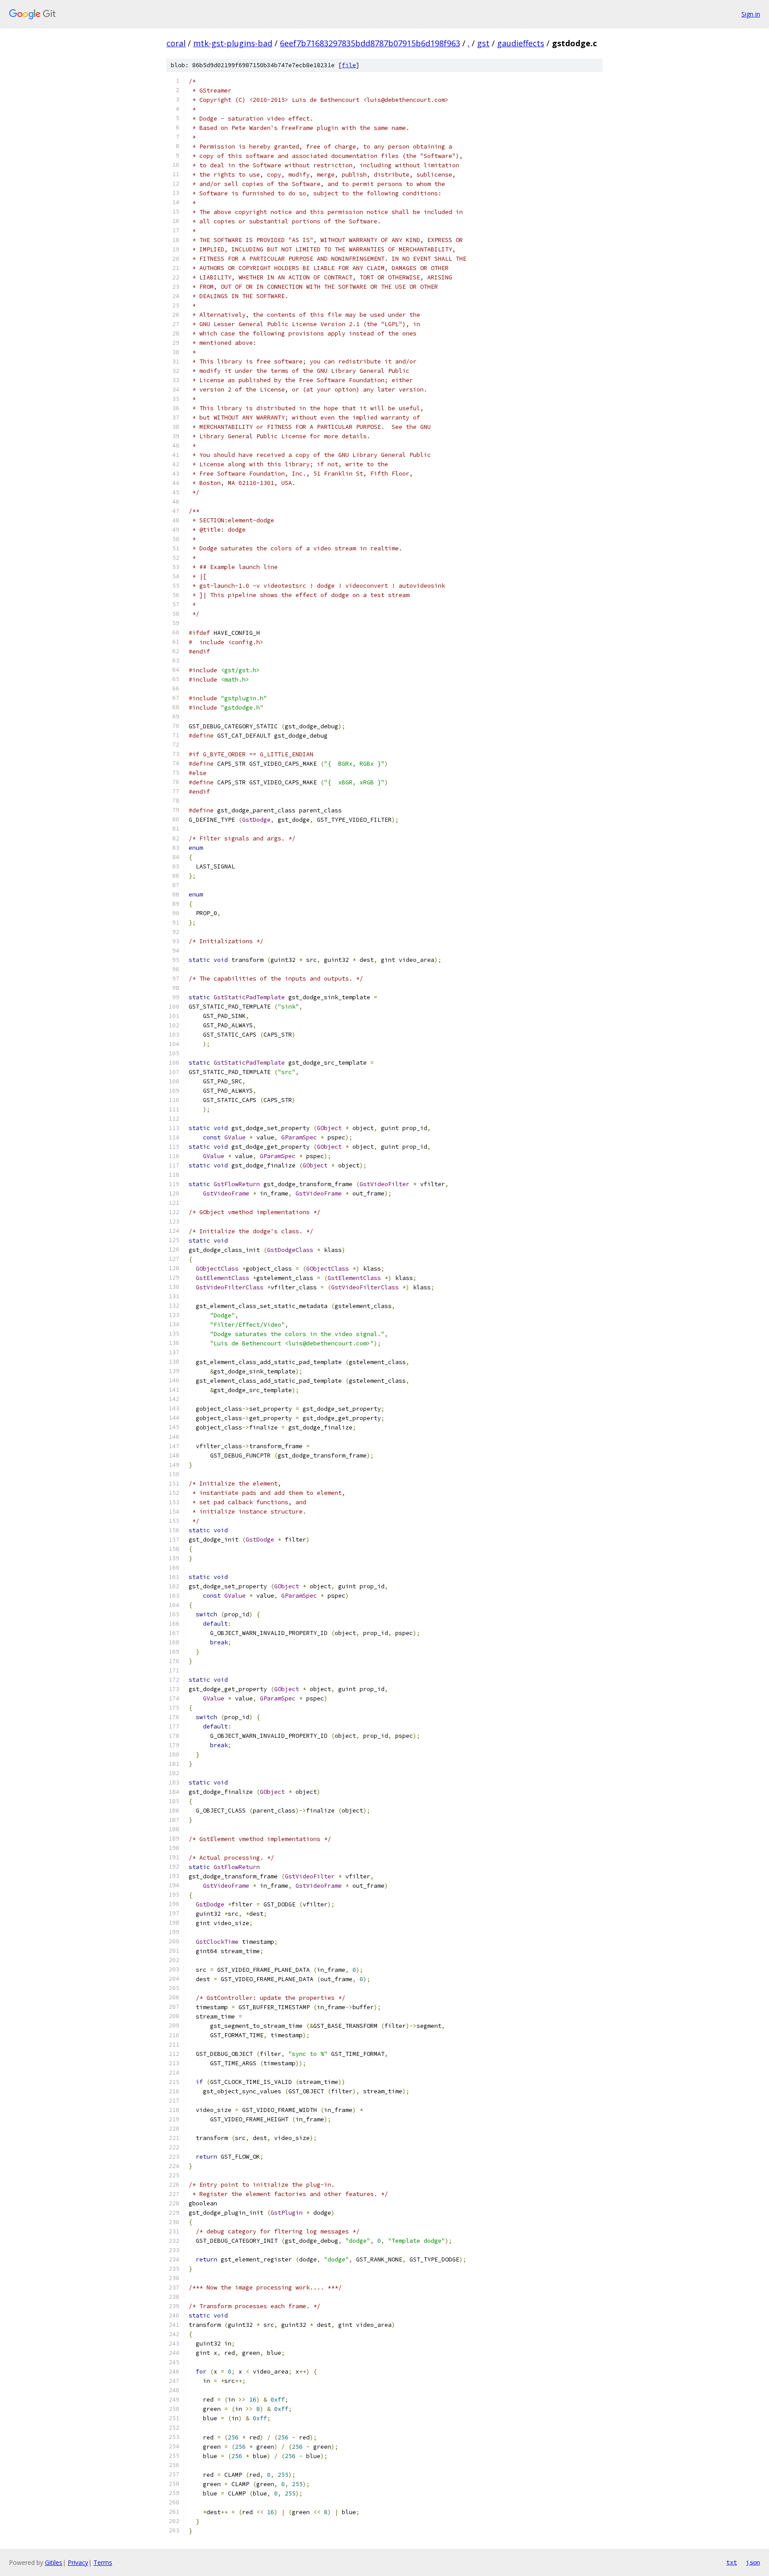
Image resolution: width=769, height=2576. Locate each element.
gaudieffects (521, 43)
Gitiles (54, 2562)
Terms (103, 2562)
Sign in (751, 14)
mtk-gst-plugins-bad (233, 43)
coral (176, 43)
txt (732, 2562)
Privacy (78, 2562)
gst (483, 43)
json (753, 2562)
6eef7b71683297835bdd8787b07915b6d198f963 (370, 43)
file (349, 65)
